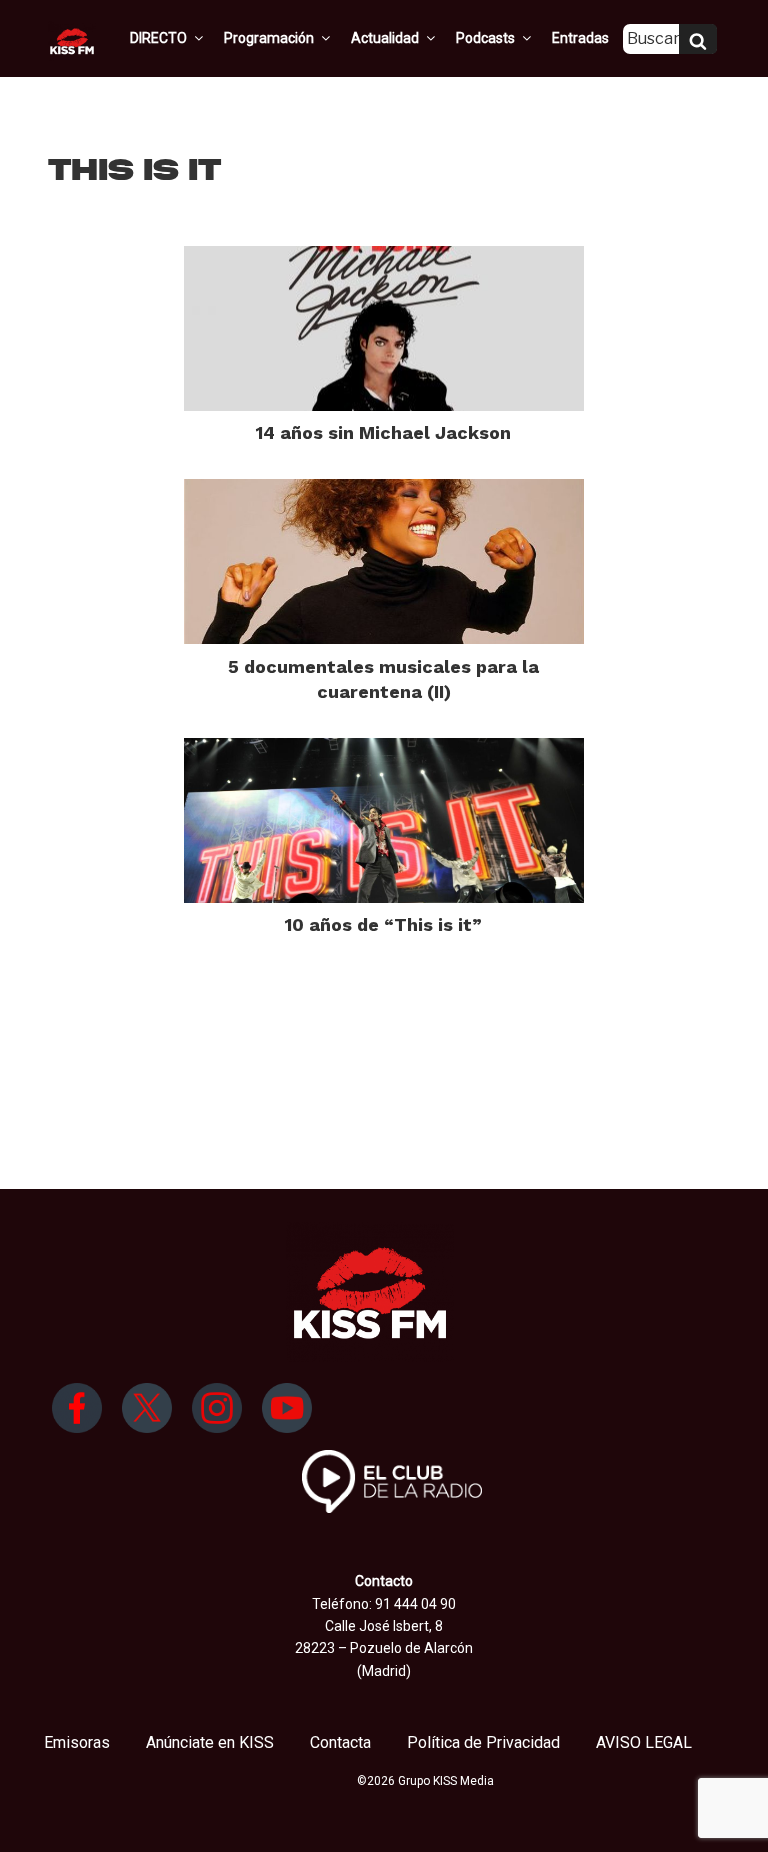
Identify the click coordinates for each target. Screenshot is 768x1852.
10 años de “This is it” (383, 924)
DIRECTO (158, 38)
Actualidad (385, 38)
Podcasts (485, 38)
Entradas (580, 38)
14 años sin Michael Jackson (383, 432)
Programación (269, 38)
